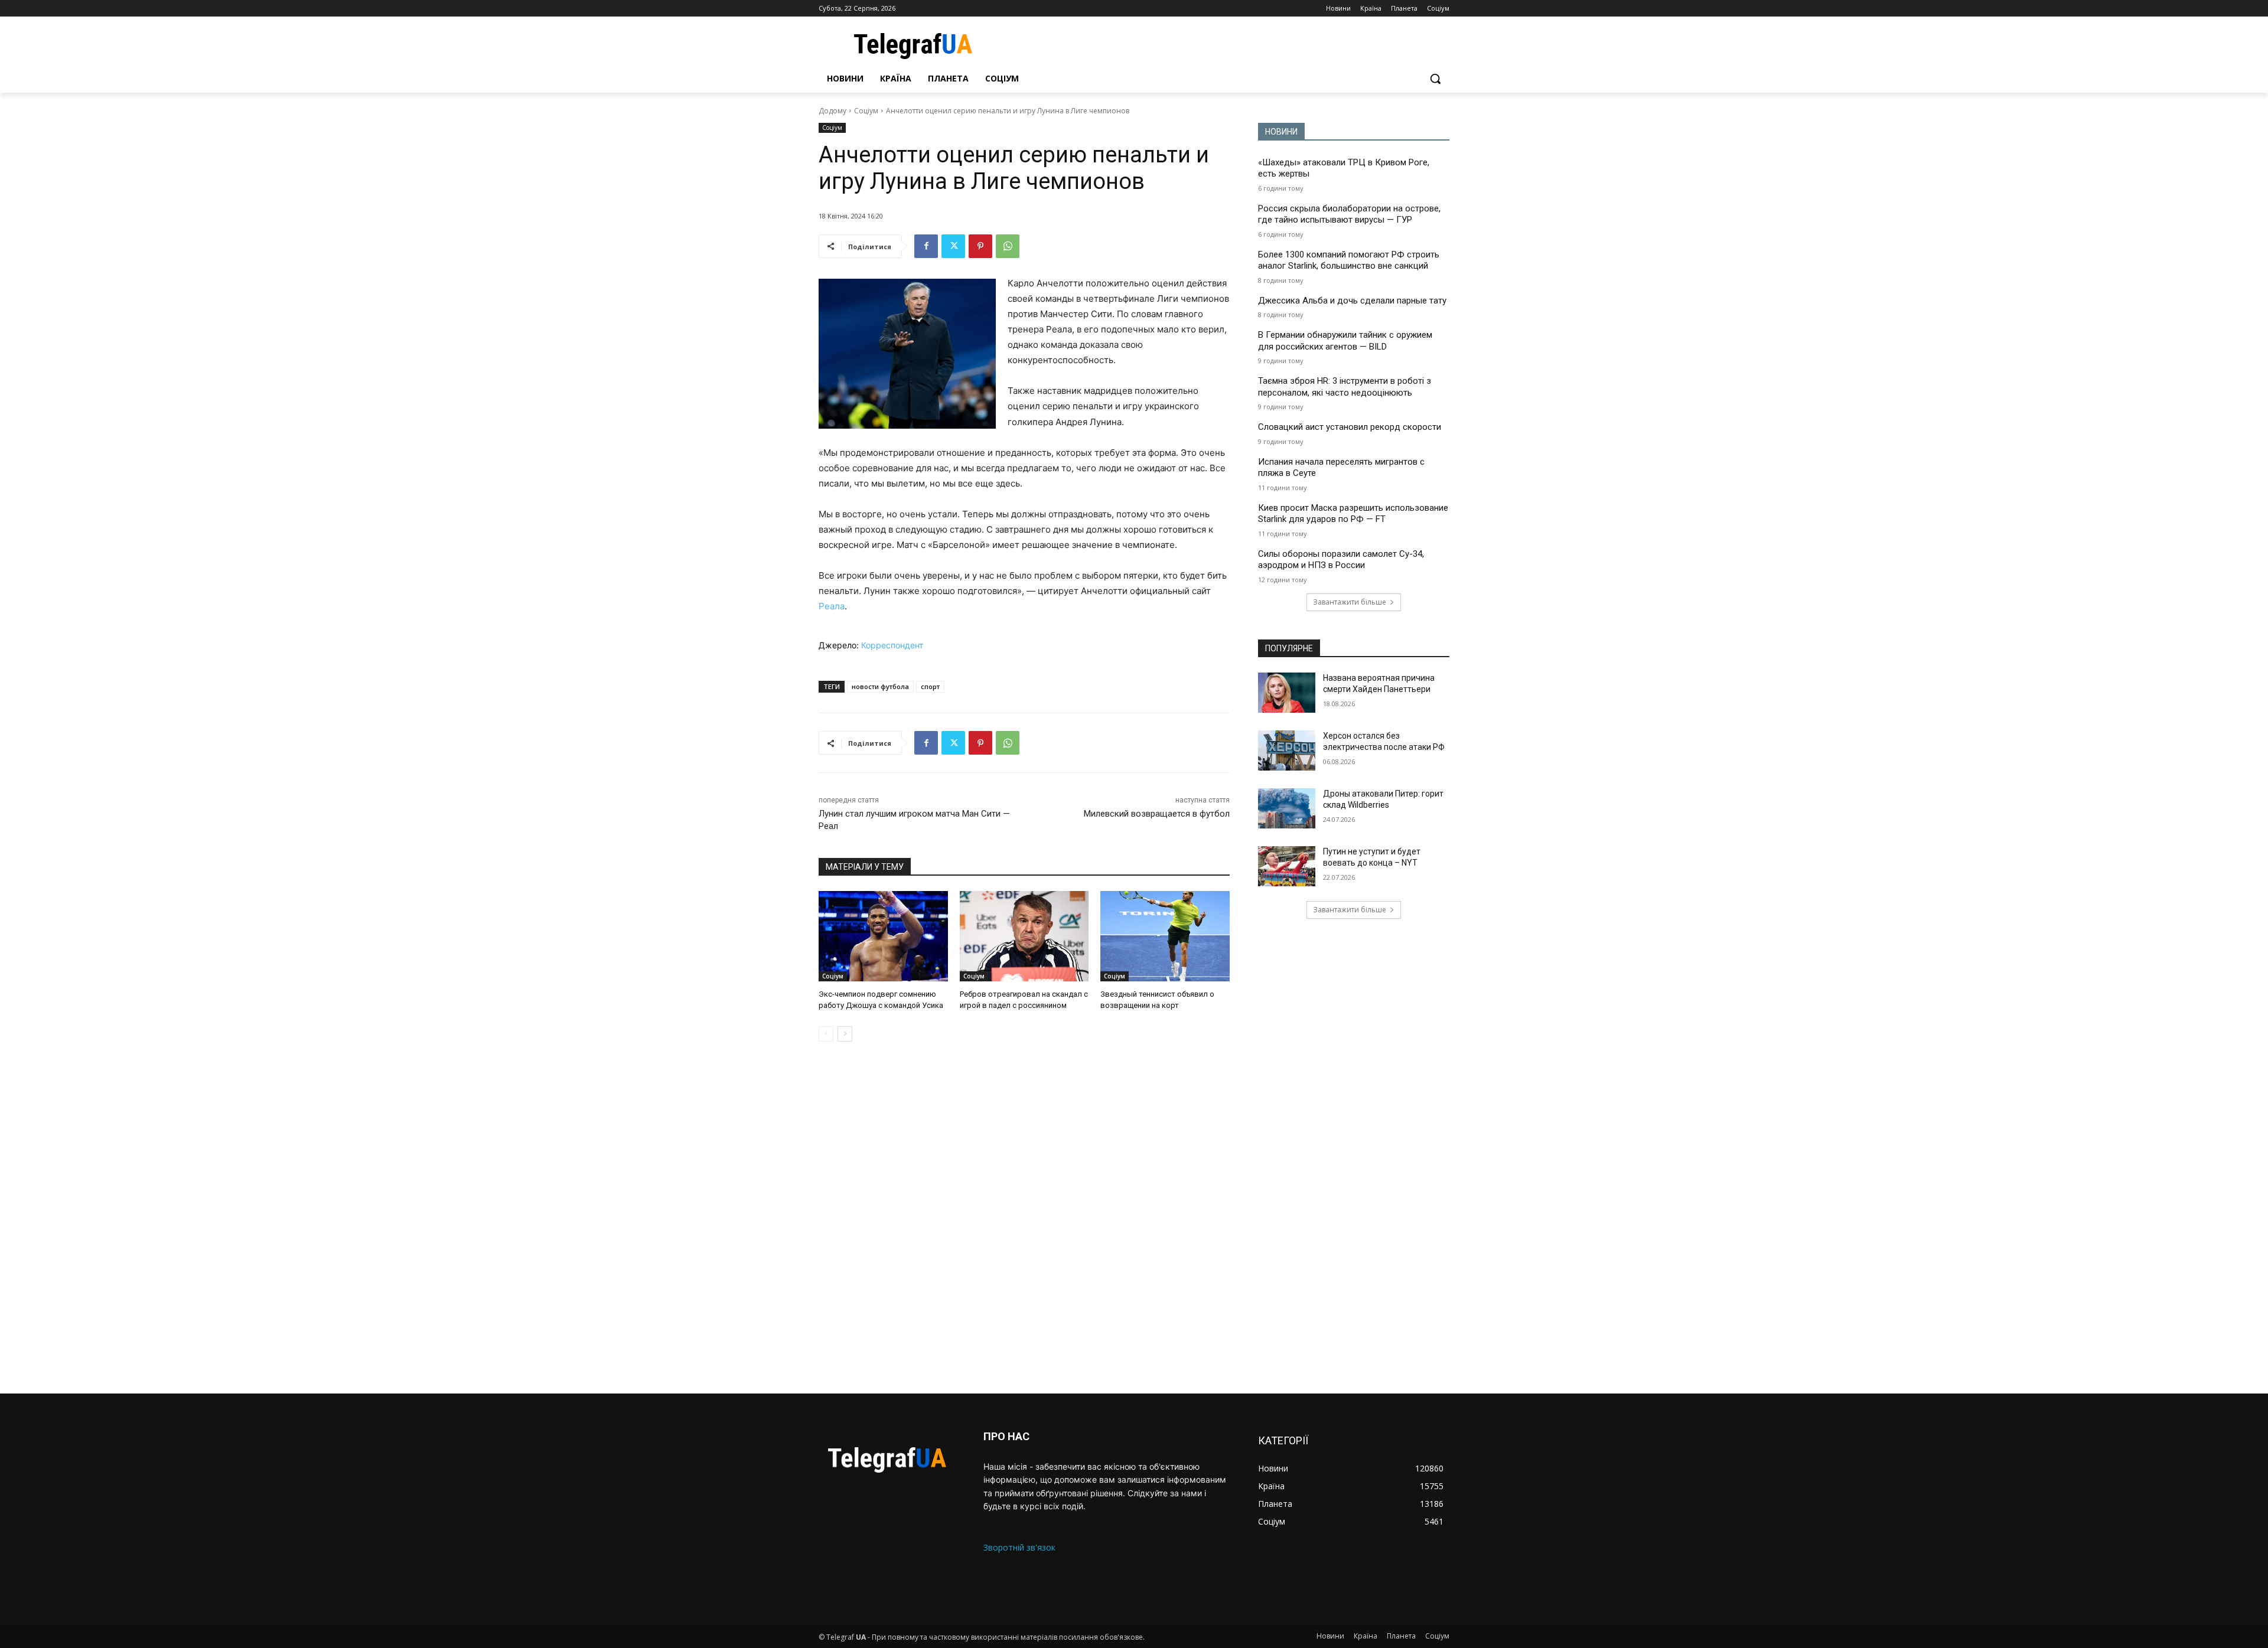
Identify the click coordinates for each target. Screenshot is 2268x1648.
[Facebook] (926, 246)
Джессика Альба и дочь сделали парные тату (1352, 301)
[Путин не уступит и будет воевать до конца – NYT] (1287, 866)
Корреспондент (892, 645)
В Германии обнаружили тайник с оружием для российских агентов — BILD (1345, 341)
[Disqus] (1024, 1218)
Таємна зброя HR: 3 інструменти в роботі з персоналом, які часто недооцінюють (1345, 387)
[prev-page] (826, 1034)
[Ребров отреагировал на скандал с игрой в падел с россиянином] (1024, 936)
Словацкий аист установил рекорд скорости (1350, 427)
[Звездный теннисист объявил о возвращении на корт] (1165, 936)
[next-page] (845, 1034)
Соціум (866, 111)
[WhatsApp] (1008, 246)
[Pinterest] (980, 246)
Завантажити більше (1350, 602)
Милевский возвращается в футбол (1157, 814)
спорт (930, 686)
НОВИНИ (1281, 132)
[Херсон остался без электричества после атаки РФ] (1287, 750)
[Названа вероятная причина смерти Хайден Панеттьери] (1287, 693)
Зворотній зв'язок (1019, 1547)
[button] (1435, 79)
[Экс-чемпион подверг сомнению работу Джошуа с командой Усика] (883, 936)
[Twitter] (953, 246)
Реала (832, 606)
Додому (832, 111)
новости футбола (880, 686)
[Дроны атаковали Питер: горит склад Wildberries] (1287, 808)
